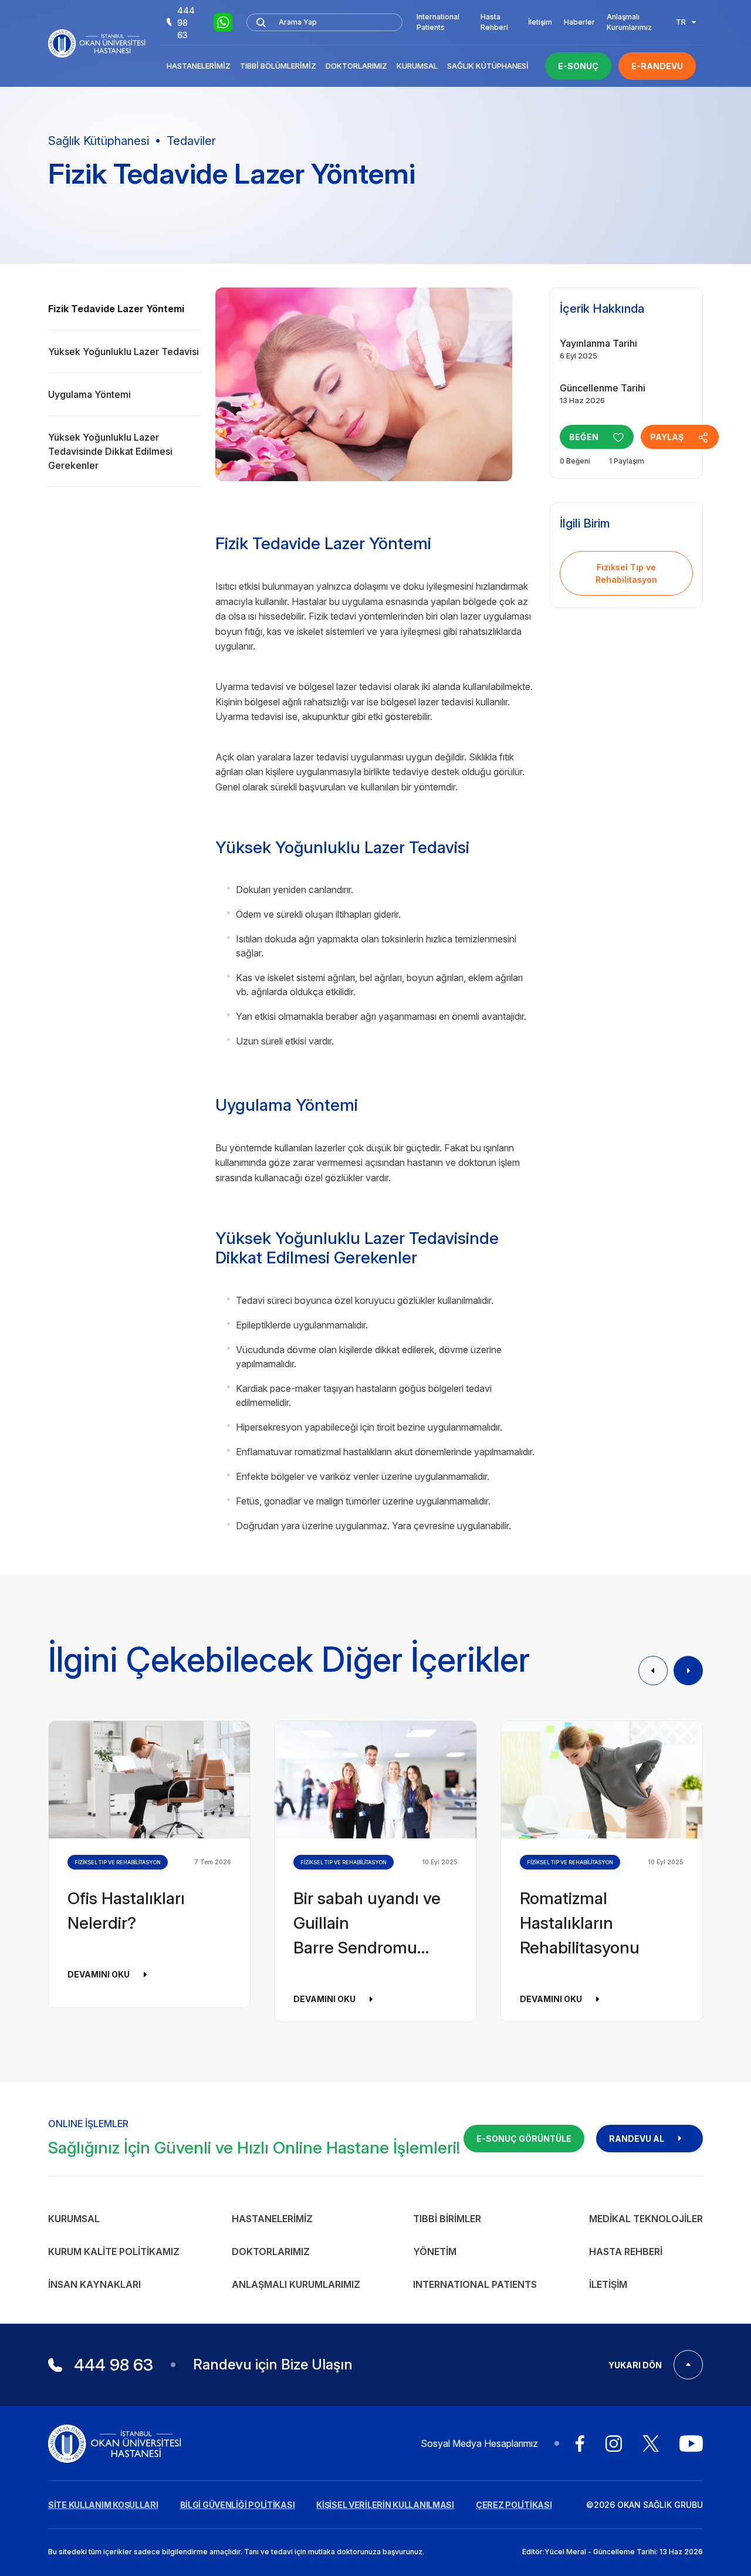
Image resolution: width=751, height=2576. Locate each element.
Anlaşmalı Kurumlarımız (629, 22)
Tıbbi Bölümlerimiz (278, 66)
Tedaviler (191, 141)
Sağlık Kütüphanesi (488, 66)
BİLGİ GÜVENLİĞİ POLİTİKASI (238, 2505)
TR (681, 22)
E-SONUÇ (578, 66)
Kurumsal (417, 66)
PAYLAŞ (667, 437)
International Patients (438, 22)
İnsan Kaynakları (94, 2284)
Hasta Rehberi (494, 22)
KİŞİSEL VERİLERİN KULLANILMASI (385, 2505)
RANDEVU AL (637, 2139)
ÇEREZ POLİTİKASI (514, 2505)
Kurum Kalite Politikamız (114, 2252)
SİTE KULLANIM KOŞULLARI (103, 2505)
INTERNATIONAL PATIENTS (475, 2284)
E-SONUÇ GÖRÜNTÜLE (524, 2139)
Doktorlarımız (356, 66)
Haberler (579, 22)
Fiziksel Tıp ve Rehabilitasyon (626, 573)
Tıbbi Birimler (447, 2219)
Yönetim (435, 2252)
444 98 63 (186, 23)
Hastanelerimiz (199, 66)
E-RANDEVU (657, 66)
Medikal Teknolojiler (646, 2219)
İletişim (540, 22)
